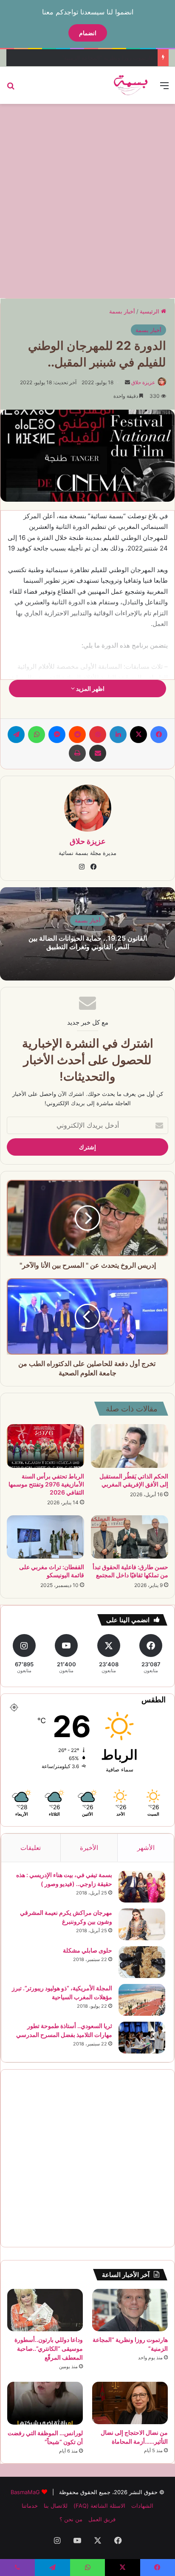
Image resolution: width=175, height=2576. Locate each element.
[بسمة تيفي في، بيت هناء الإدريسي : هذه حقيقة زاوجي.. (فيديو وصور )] (142, 1887)
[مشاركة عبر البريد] (98, 753)
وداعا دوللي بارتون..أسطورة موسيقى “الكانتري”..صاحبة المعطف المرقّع (49, 2348)
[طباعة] (77, 753)
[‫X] (138, 735)
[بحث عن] (11, 88)
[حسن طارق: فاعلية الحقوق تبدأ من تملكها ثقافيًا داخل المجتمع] (130, 1537)
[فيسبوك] (159, 735)
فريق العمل (102, 2519)
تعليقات (31, 1848)
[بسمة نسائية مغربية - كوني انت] (131, 85)
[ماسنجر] (57, 735)
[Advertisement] (87, 200)
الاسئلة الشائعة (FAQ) (99, 2506)
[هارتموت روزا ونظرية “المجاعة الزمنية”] (130, 2310)
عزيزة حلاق (143, 382)
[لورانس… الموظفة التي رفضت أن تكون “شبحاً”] (45, 2403)
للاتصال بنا (56, 2506)
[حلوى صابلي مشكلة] (142, 1962)
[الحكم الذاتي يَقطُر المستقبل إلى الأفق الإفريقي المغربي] (130, 1446)
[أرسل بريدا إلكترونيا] (127, 382)
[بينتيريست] (98, 735)
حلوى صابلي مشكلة (87, 1950)
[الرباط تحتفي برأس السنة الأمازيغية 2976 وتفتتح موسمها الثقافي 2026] (45, 1446)
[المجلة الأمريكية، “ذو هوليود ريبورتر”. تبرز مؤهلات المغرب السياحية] (142, 2000)
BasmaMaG (25, 2492)
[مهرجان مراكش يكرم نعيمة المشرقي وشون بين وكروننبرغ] (142, 1924)
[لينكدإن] (118, 735)
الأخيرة (89, 1848)
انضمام (88, 33)
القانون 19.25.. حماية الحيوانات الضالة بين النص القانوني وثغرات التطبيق (88, 943)
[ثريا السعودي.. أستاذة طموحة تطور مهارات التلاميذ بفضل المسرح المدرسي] (142, 2038)
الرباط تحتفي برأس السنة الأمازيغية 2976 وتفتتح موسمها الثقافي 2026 (46, 1484)
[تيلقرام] (16, 735)
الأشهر (146, 1848)
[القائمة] (164, 88)
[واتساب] (37, 735)
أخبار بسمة (122, 311)
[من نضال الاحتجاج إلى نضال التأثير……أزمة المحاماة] (130, 2403)
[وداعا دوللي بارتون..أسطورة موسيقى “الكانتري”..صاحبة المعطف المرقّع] (45, 2310)
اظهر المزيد (90, 689)
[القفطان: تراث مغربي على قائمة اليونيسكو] (45, 1537)
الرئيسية (150, 311)
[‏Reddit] (77, 735)
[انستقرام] (82, 867)
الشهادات (142, 2506)
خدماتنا (30, 2506)
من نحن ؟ (71, 2519)
